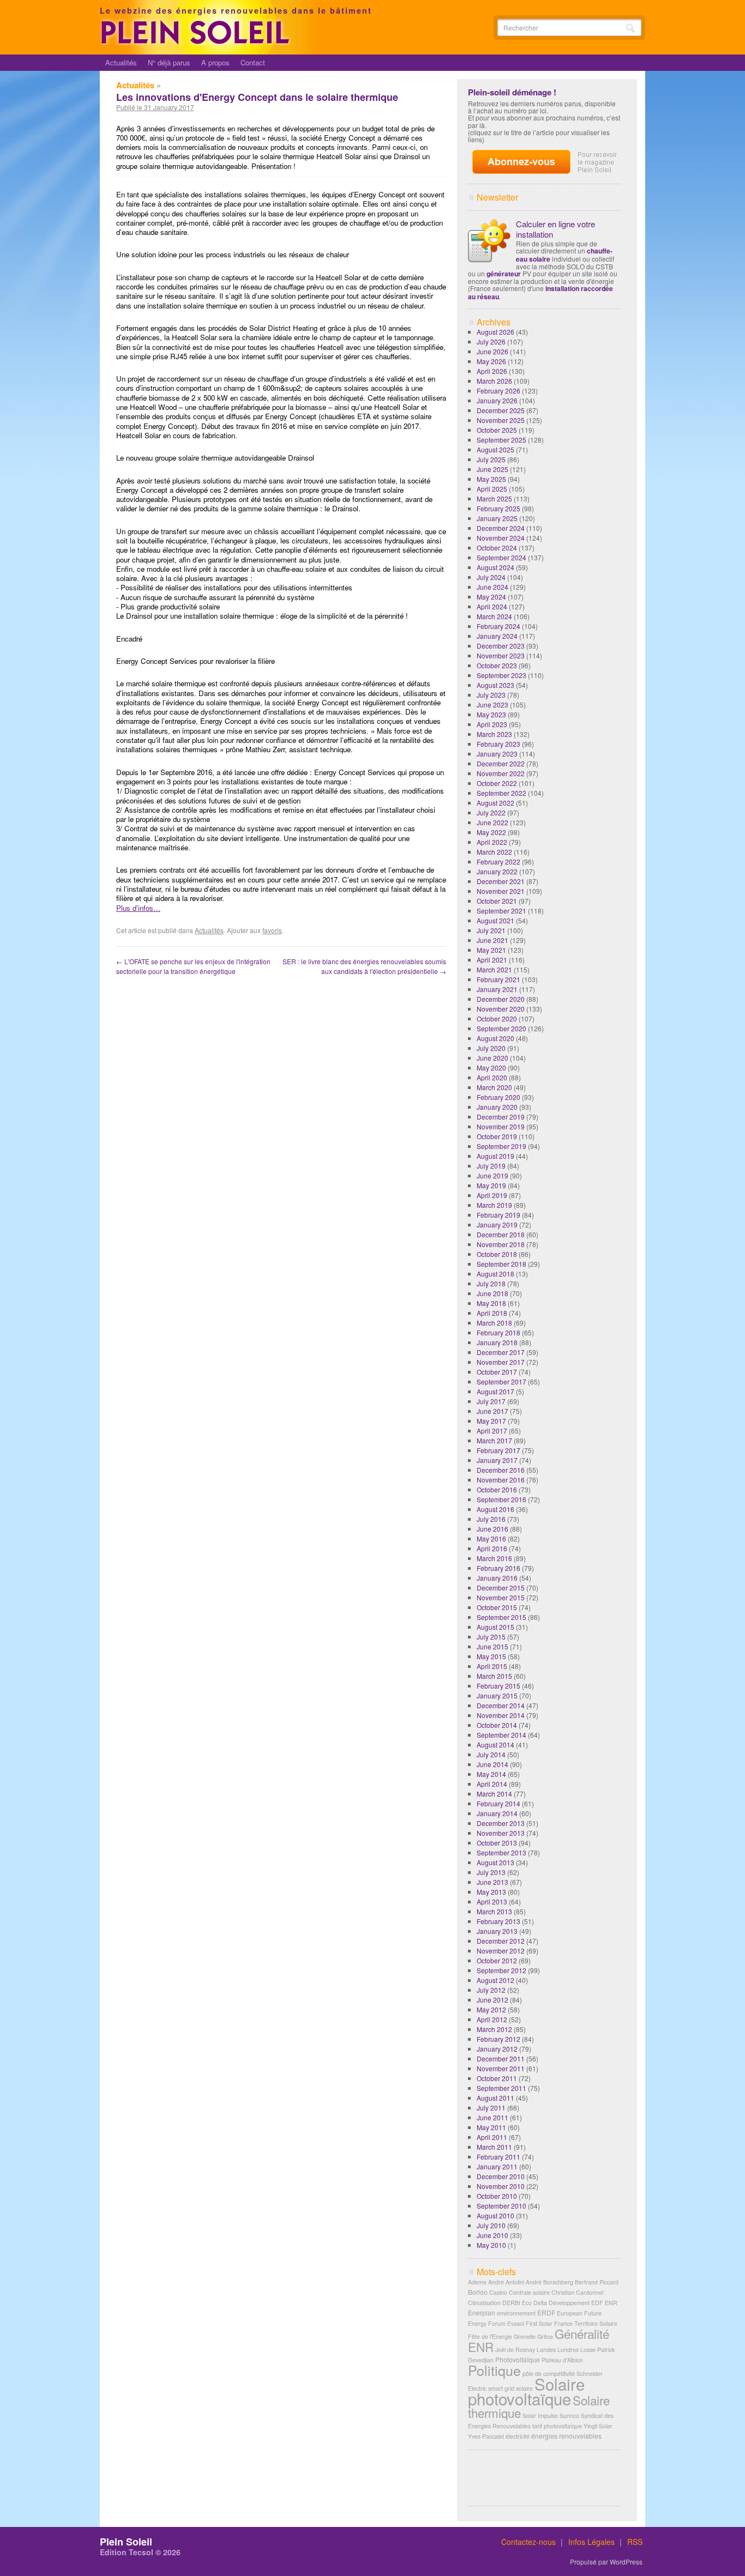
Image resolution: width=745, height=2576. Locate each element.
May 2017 (491, 1421)
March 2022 (494, 852)
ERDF (546, 2312)
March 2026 (494, 381)
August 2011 (495, 2098)
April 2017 (492, 1431)
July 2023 (491, 695)
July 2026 (491, 341)
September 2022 (501, 793)
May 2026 (491, 361)
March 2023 (494, 734)
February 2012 (498, 2039)
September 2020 (501, 1028)
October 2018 (497, 1254)
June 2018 (492, 1293)
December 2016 (501, 1470)
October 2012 (497, 1960)
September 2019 (501, 1146)
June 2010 (492, 2235)
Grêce (545, 2336)
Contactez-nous (528, 2542)
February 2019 (498, 1215)
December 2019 (501, 1117)
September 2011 (501, 2088)
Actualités (121, 62)
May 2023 (491, 714)
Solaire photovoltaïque (526, 2391)
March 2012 (494, 2029)
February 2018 (498, 1332)
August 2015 (495, 1627)
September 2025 (501, 440)
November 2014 (501, 1715)
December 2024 (501, 528)
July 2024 (491, 577)
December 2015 (501, 1588)
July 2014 (491, 1754)
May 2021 (491, 950)
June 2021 (492, 940)
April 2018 (492, 1313)
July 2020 (491, 1048)
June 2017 (492, 1411)
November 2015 (501, 1597)
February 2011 (498, 2157)
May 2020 (491, 1068)
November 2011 (501, 2068)
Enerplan (482, 2312)
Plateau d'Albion (562, 2360)
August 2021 (495, 920)
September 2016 (501, 1499)
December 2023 (501, 646)
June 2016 (492, 1529)
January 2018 (497, 1342)
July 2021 (491, 930)
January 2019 (497, 1224)
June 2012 (492, 2000)
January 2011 (497, 2166)
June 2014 (492, 1764)
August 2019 (495, 1156)
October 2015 (497, 1607)
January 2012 (497, 2049)
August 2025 (495, 449)
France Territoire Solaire (586, 2323)
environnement (516, 2313)
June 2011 (492, 2117)
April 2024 (492, 606)
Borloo (478, 2292)
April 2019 (492, 1195)
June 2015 (492, 1646)
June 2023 (492, 705)
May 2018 (491, 1303)
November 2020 (501, 1009)
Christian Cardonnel (577, 2292)
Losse (588, 2350)
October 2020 (497, 1018)
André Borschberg (549, 2282)
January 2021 (497, 989)
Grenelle (525, 2336)
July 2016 (491, 1519)
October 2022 (497, 783)
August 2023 (495, 685)
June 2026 (492, 351)
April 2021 (492, 960)
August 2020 (495, 1038)
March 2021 (494, 969)
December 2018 (501, 1234)
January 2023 (497, 754)
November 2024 (501, 538)
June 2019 (492, 1175)
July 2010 (491, 2225)
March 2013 (494, 1911)
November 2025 (501, 420)
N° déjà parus (169, 62)
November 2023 (501, 655)
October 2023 (497, 665)
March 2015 (494, 1676)
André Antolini (506, 2282)
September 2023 (501, 675)
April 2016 (492, 1548)
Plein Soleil (126, 2542)
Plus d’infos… (138, 908)
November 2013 (501, 1833)
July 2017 (491, 1401)
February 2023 (498, 744)
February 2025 (498, 508)
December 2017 (501, 1352)
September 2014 (501, 1735)
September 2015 (501, 1617)
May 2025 (491, 479)
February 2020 (498, 1097)
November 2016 (501, 1480)
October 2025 (497, 430)
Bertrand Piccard (597, 2282)
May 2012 (491, 2009)
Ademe (477, 2282)
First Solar (539, 2323)
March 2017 (494, 1440)
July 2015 (491, 1637)
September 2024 (501, 557)
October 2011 (497, 2078)
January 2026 (497, 400)
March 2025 (494, 498)
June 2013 (492, 1882)
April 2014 (492, 1784)
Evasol (516, 2323)
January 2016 (497, 1578)
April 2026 (492, 371)
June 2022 (492, 822)
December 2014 (501, 1705)
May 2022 (491, 832)
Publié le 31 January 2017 (155, 107)
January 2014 (497, 1813)
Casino (498, 2292)
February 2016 (498, 1568)
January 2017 (497, 1460)
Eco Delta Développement (556, 2303)
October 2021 (497, 901)
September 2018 (501, 1264)
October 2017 (497, 1372)
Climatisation (484, 2303)
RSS (635, 2542)
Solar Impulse (540, 2415)
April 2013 (492, 1901)
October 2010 (497, 2196)
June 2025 (492, 469)
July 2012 (491, 1990)
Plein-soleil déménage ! (512, 92)
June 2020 (492, 1058)
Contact (253, 62)
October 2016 (497, 1489)
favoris (272, 930)
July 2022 (491, 812)
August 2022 (495, 803)
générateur (504, 274)
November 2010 (501, 2186)
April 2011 (492, 2137)
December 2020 (501, 999)
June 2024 (492, 587)
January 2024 (497, 636)
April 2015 (492, 1666)
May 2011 (491, 2127)
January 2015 (497, 1695)
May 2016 (491, 1538)
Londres (568, 2350)
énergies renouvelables (566, 2436)
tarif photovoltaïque (557, 2426)
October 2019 (497, 1136)
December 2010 (501, 2176)
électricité (518, 2436)
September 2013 (501, 1852)
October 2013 (497, 1843)
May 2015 (491, 1656)
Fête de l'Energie (490, 2336)
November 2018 (501, 1244)
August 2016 (495, 1509)
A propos (215, 62)
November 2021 (501, 891)
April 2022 (492, 842)
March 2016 (494, 1558)
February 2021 (498, 979)
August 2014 (495, 1744)
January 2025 (497, 518)
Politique (494, 2370)
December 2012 (501, 1941)
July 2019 (491, 1166)
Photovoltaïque (518, 2359)
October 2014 (497, 1725)
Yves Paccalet (486, 2436)
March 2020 (494, 1087)
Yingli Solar (598, 2426)
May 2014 (491, 1774)
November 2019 (501, 1126)
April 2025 (492, 489)
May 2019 (491, 1185)
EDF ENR (604, 2303)
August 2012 (495, 1980)
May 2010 (491, 2245)
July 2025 (491, 459)
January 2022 (497, 871)
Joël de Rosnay (515, 2350)
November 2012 (501, 1951)
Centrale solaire (529, 2292)
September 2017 (501, 1381)
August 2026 (495, 332)
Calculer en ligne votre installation (555, 229)
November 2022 (501, 773)
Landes (546, 2350)
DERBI (511, 2303)
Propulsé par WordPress (606, 2562)
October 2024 (497, 548)
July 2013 (491, 1872)
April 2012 (492, 2019)
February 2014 (498, 1803)
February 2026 (498, 391)
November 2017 (501, 1362)
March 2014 (494, 1794)
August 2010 (495, 2215)
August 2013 (495, 1862)
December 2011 (501, 2058)
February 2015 (498, 1686)
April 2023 (492, 724)
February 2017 (498, 1450)
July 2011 (491, 2108)
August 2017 (495, 1391)
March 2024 (494, 616)
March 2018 (494, 1323)
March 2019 (494, 1205)
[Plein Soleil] (197, 42)
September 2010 (501, 2206)
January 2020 (497, 1107)
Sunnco (569, 2415)
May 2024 (491, 597)
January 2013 (497, 1931)
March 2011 (494, 2147)
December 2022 (501, 763)
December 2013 (501, 1823)
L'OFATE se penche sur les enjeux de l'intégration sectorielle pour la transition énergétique (193, 966)
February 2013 (498, 1921)
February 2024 (498, 626)
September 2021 (501, 911)
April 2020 (492, 1077)
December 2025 (501, 410)
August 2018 (495, 1274)
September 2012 (501, 1970)
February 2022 (498, 861)
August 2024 (495, 567)
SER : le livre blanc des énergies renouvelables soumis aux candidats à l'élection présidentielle (364, 966)
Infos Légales (591, 2542)
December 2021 (501, 881)
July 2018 (491, 1283)
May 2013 (491, 1892)
